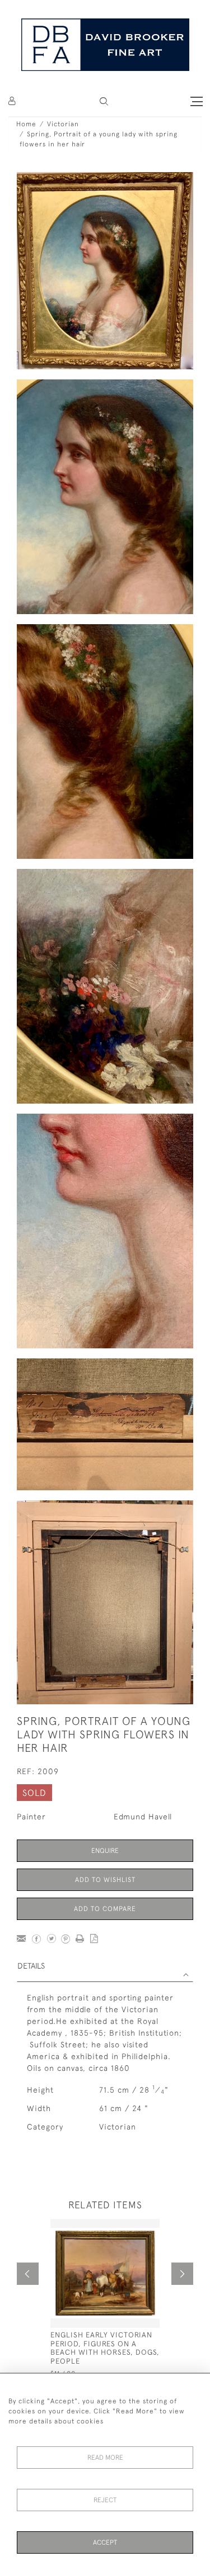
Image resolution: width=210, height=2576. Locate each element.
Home (26, 124)
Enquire (105, 1851)
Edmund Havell (143, 1817)
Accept (105, 2542)
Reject (105, 2500)
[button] (104, 101)
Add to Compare (105, 1909)
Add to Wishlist (105, 1880)
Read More (105, 2458)
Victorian (63, 124)
